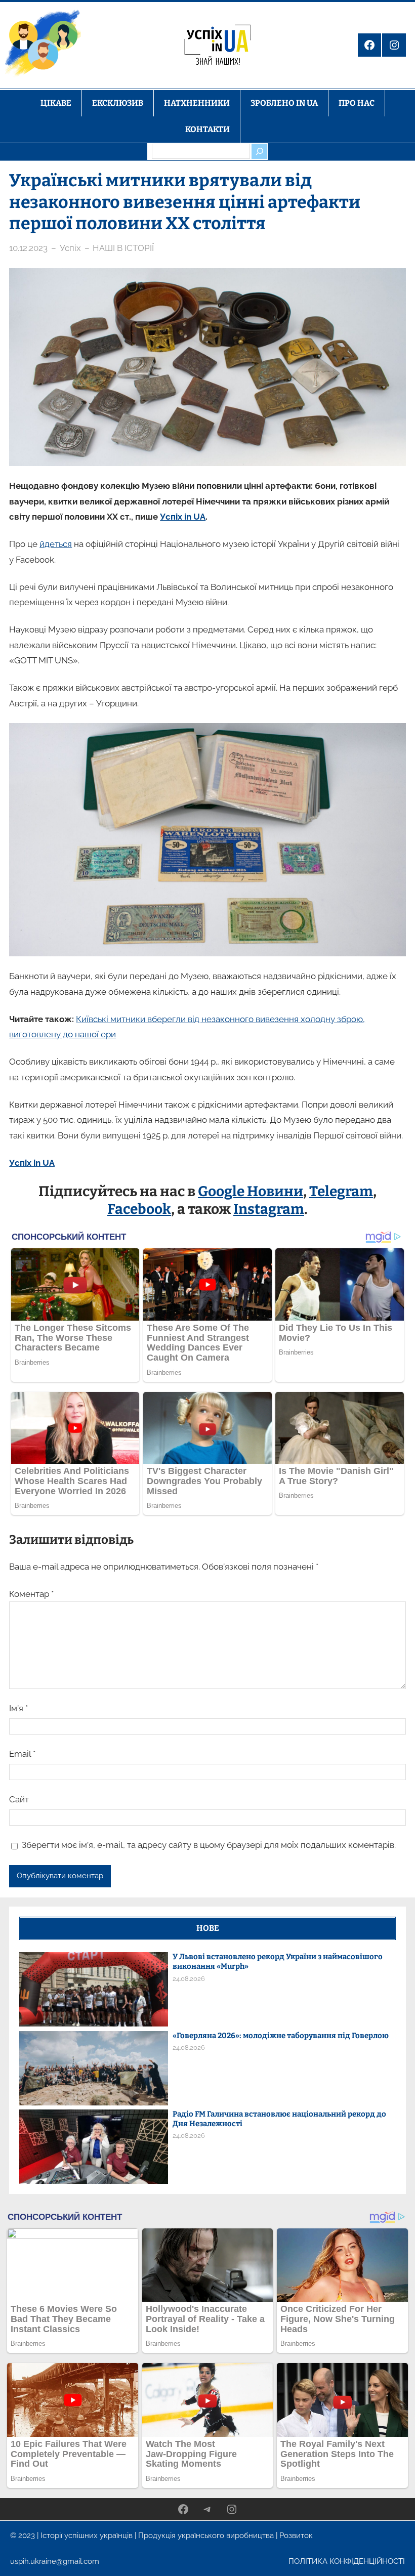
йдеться (56, 544)
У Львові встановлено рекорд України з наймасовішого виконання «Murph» (278, 1961)
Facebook (139, 1209)
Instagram (269, 1209)
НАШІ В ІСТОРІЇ (123, 248)
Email (22, 1754)
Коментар (31, 1594)
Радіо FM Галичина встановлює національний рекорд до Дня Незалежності (279, 2119)
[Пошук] (259, 151)
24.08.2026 (189, 1979)
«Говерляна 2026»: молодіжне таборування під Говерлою (281, 2036)
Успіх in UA (183, 517)
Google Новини (251, 1191)
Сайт (19, 1799)
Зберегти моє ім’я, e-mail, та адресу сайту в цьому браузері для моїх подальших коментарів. (209, 1845)
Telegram (341, 1191)
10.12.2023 (28, 248)
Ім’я (18, 1708)
